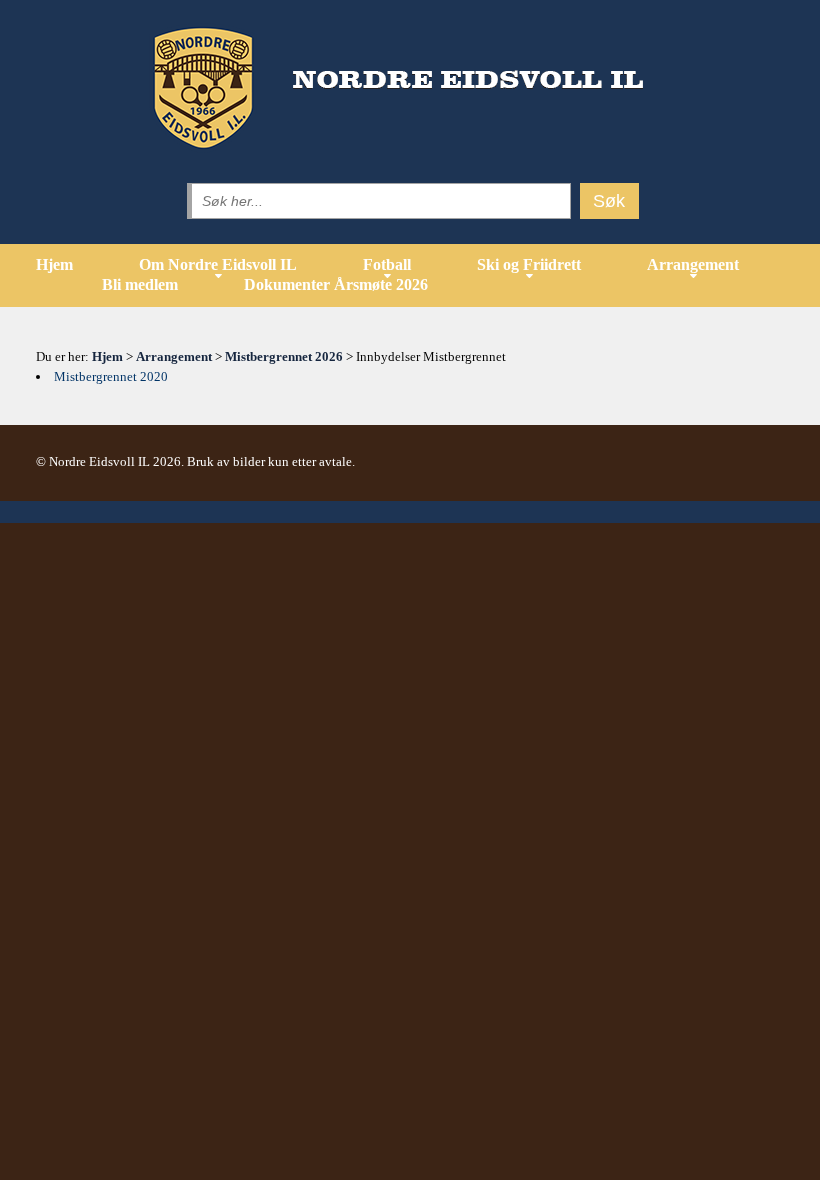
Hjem (54, 264)
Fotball (387, 264)
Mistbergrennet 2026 (284, 356)
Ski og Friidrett (529, 264)
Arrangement (693, 264)
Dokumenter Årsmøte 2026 (336, 284)
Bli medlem (140, 284)
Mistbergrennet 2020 (111, 376)
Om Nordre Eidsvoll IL (218, 264)
